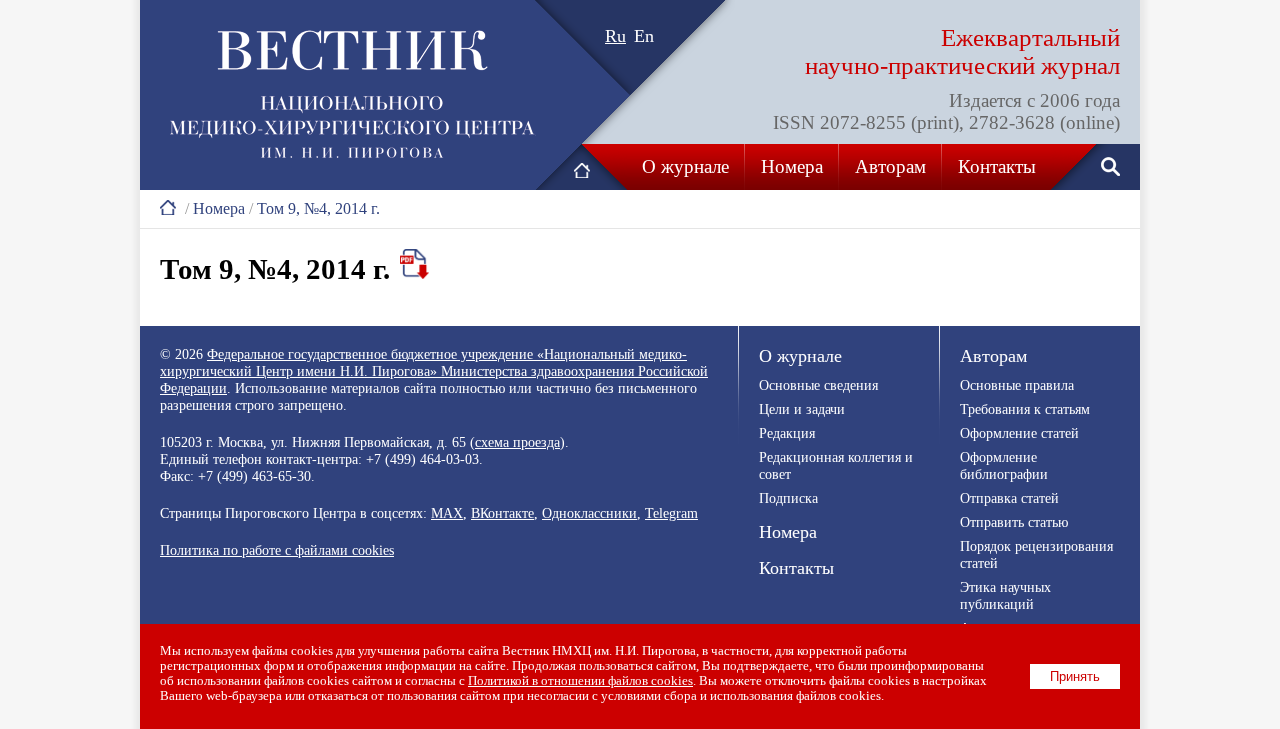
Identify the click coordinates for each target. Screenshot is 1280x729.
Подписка (788, 498)
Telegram (671, 513)
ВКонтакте (502, 513)
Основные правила (1017, 385)
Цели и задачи (802, 409)
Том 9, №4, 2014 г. (318, 208)
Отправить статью (1014, 522)
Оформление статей (1019, 433)
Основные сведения (818, 385)
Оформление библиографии (1004, 465)
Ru (615, 36)
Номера (792, 166)
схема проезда (517, 442)
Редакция (787, 433)
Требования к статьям (1025, 409)
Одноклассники (589, 513)
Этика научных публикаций (1005, 595)
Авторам (890, 166)
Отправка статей (1009, 498)
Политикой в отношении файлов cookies (580, 681)
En (644, 36)
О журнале (685, 166)
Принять (1075, 676)
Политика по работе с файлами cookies (277, 550)
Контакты (997, 166)
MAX (447, 513)
